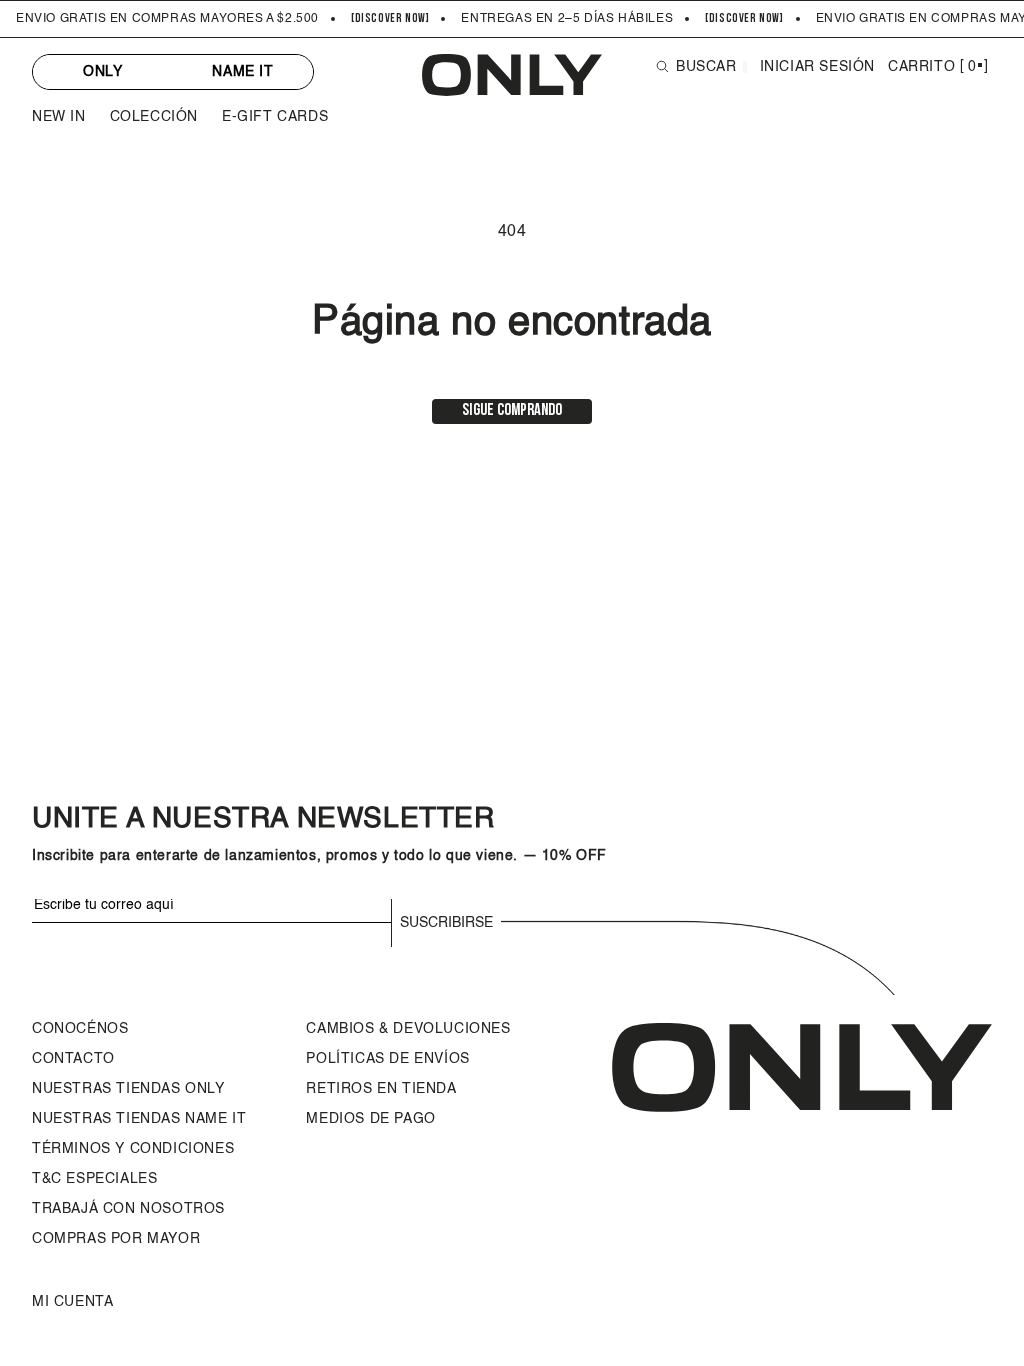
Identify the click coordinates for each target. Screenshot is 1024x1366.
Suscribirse (446, 923)
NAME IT (242, 72)
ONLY (102, 72)
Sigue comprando (512, 411)
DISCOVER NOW (390, 19)
